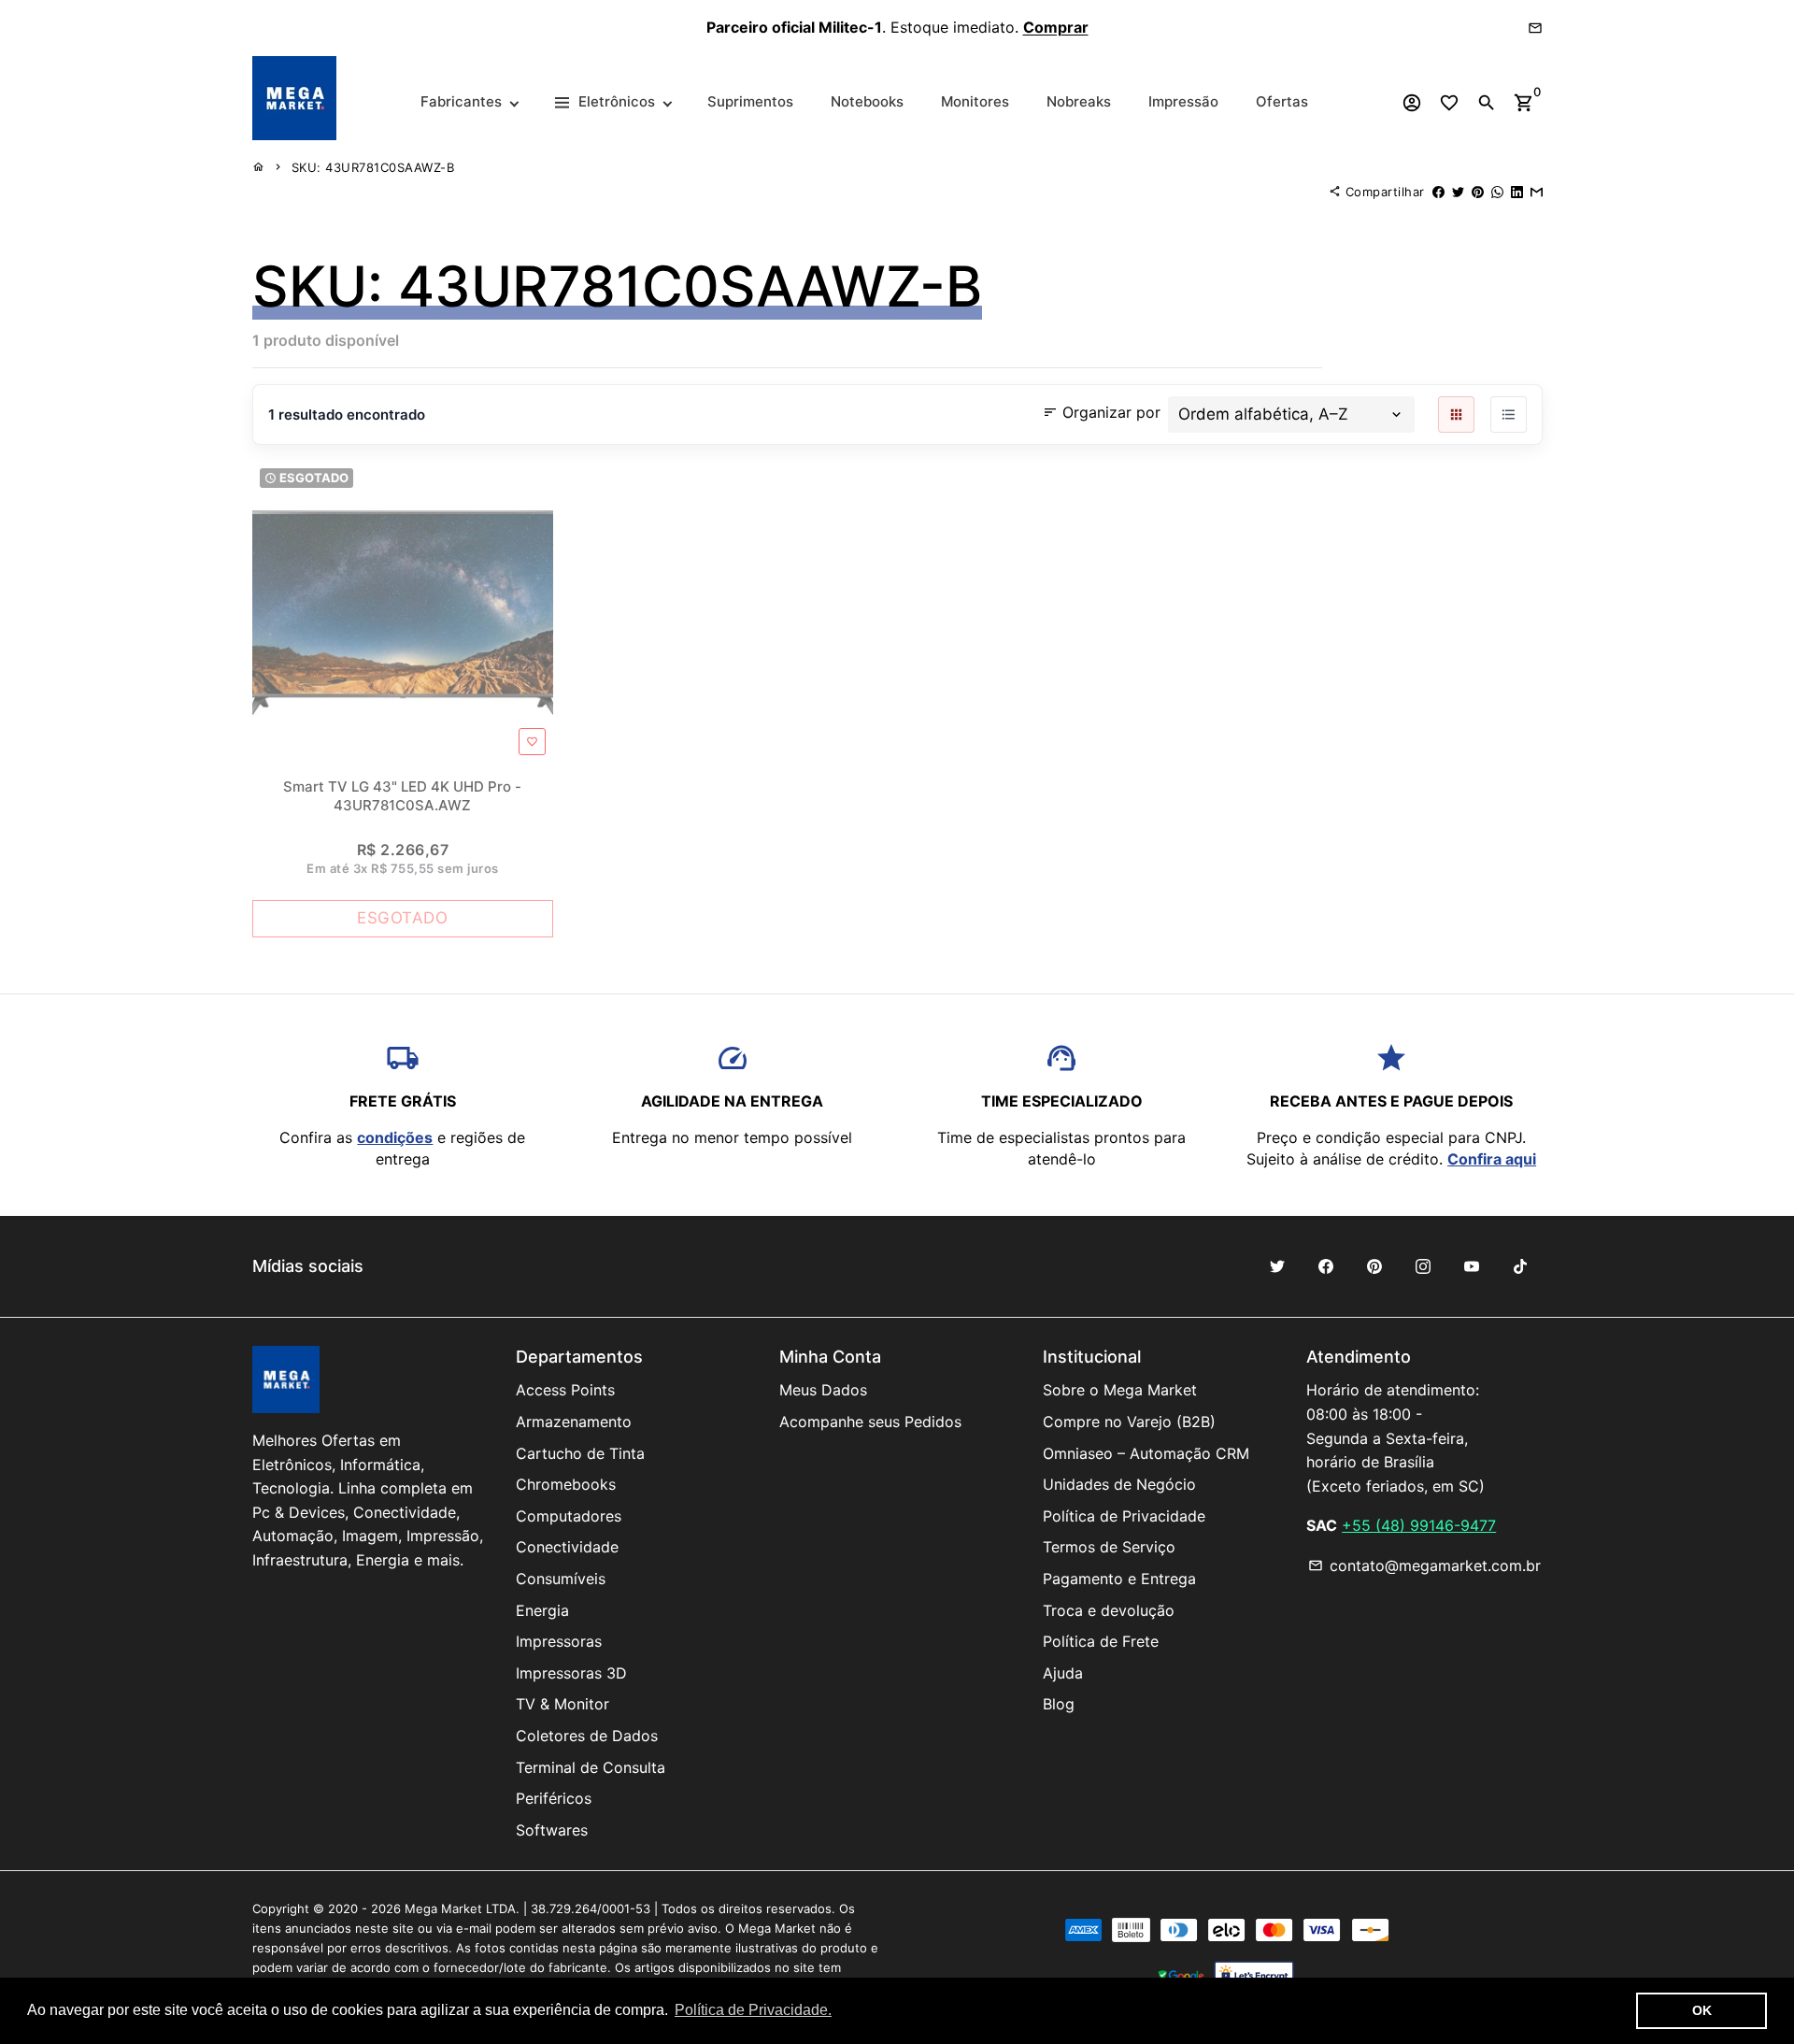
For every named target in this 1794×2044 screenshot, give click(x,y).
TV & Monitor (562, 1704)
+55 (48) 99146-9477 (1419, 1525)
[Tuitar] (1458, 192)
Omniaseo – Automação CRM (1146, 1453)
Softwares (552, 1830)
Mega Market (443, 1908)
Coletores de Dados (587, 1736)
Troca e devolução (1109, 1610)
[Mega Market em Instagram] (1423, 1266)
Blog (1059, 1704)
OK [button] (1702, 2010)
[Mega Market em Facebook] (1326, 1266)
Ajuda (1063, 1673)
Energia (542, 1610)
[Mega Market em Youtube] (1472, 1266)
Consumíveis (561, 1579)
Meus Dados (823, 1390)
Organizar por (1102, 412)
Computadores (569, 1516)
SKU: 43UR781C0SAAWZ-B (373, 167)
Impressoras (559, 1641)
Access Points (565, 1390)
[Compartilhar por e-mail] (1537, 192)
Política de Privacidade (1124, 1516)
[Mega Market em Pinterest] (1374, 1266)
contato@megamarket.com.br (1424, 1565)
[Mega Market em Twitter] (1277, 1266)
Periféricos (554, 1798)
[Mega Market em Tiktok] (1520, 1266)
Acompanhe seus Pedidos (870, 1422)
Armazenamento (574, 1422)
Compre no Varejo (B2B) (1129, 1422)
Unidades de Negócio (1119, 1484)
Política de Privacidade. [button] (753, 2010)
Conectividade (567, 1547)
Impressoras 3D (571, 1673)
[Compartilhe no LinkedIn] (1517, 192)
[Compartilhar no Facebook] (1438, 192)
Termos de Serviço (1109, 1547)
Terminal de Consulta (591, 1767)
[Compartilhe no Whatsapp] (1497, 192)
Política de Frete (1101, 1641)
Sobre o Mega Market (1120, 1390)
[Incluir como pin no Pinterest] (1478, 192)
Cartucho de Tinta (580, 1453)
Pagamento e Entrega (1119, 1579)
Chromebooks (566, 1484)
